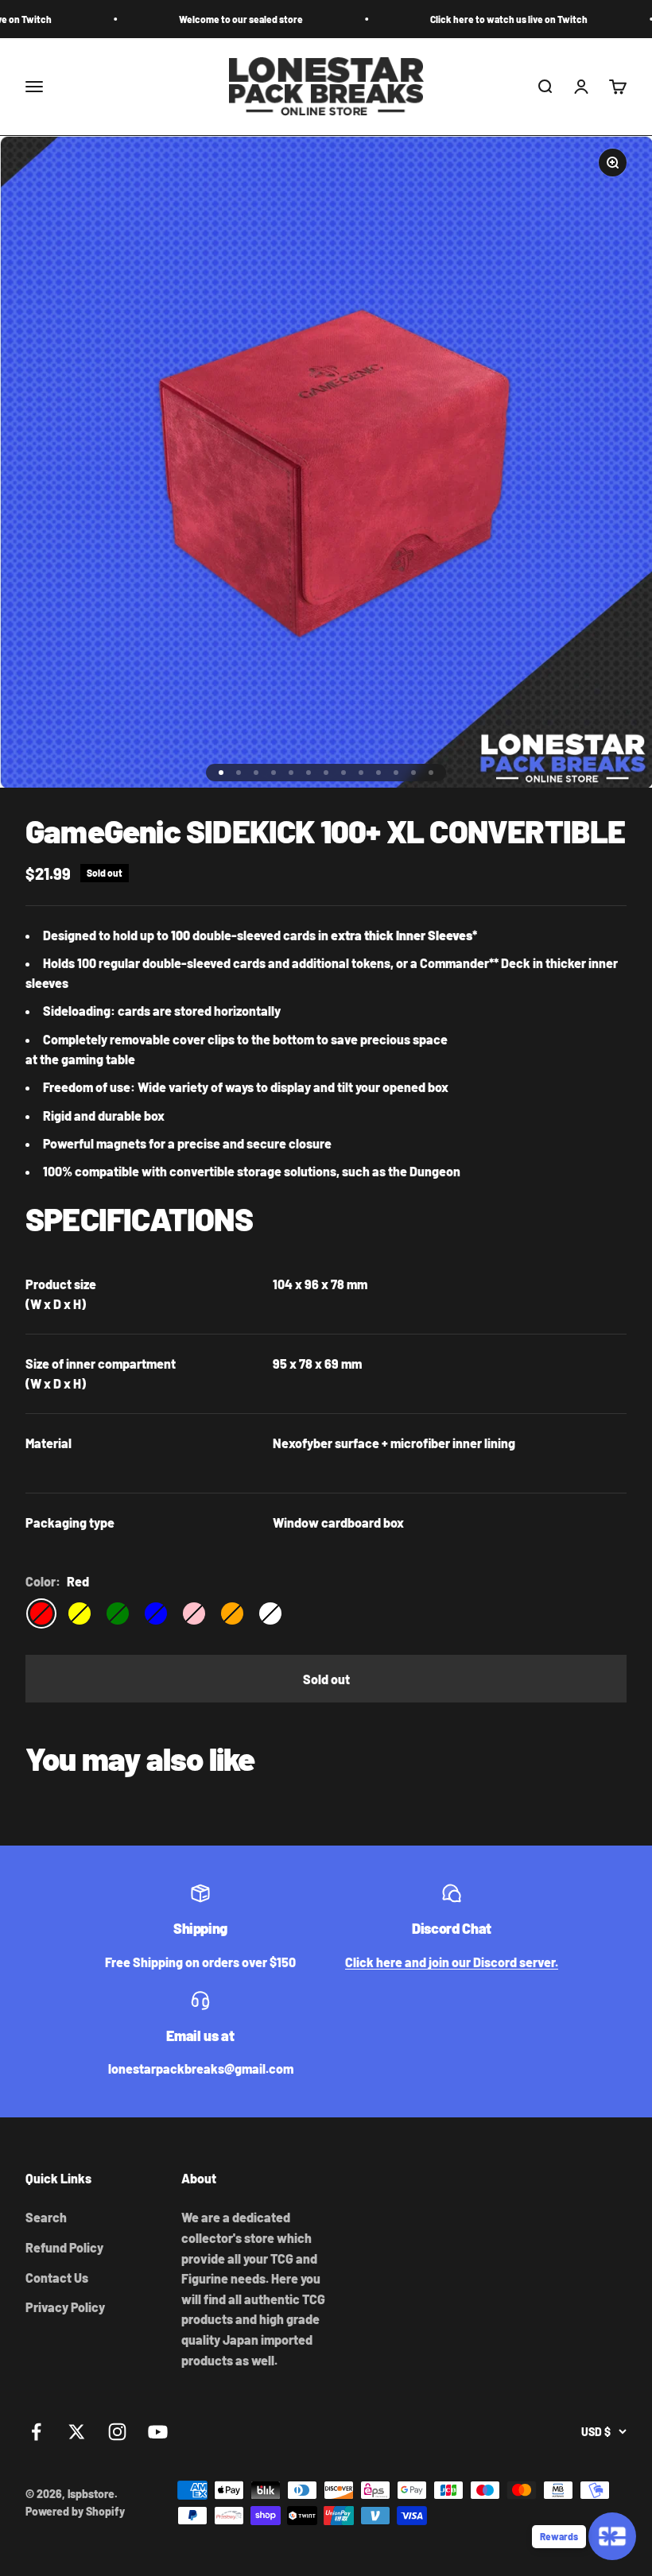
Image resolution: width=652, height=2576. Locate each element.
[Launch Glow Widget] (612, 2536)
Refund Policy (64, 2247)
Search (46, 2217)
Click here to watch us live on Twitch (456, 19)
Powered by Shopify (75, 2511)
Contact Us (57, 2278)
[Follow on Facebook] (36, 2432)
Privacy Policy (65, 2307)
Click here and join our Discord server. (452, 1962)
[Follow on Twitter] (77, 2432)
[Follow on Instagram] (117, 2432)
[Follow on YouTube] (158, 2432)
